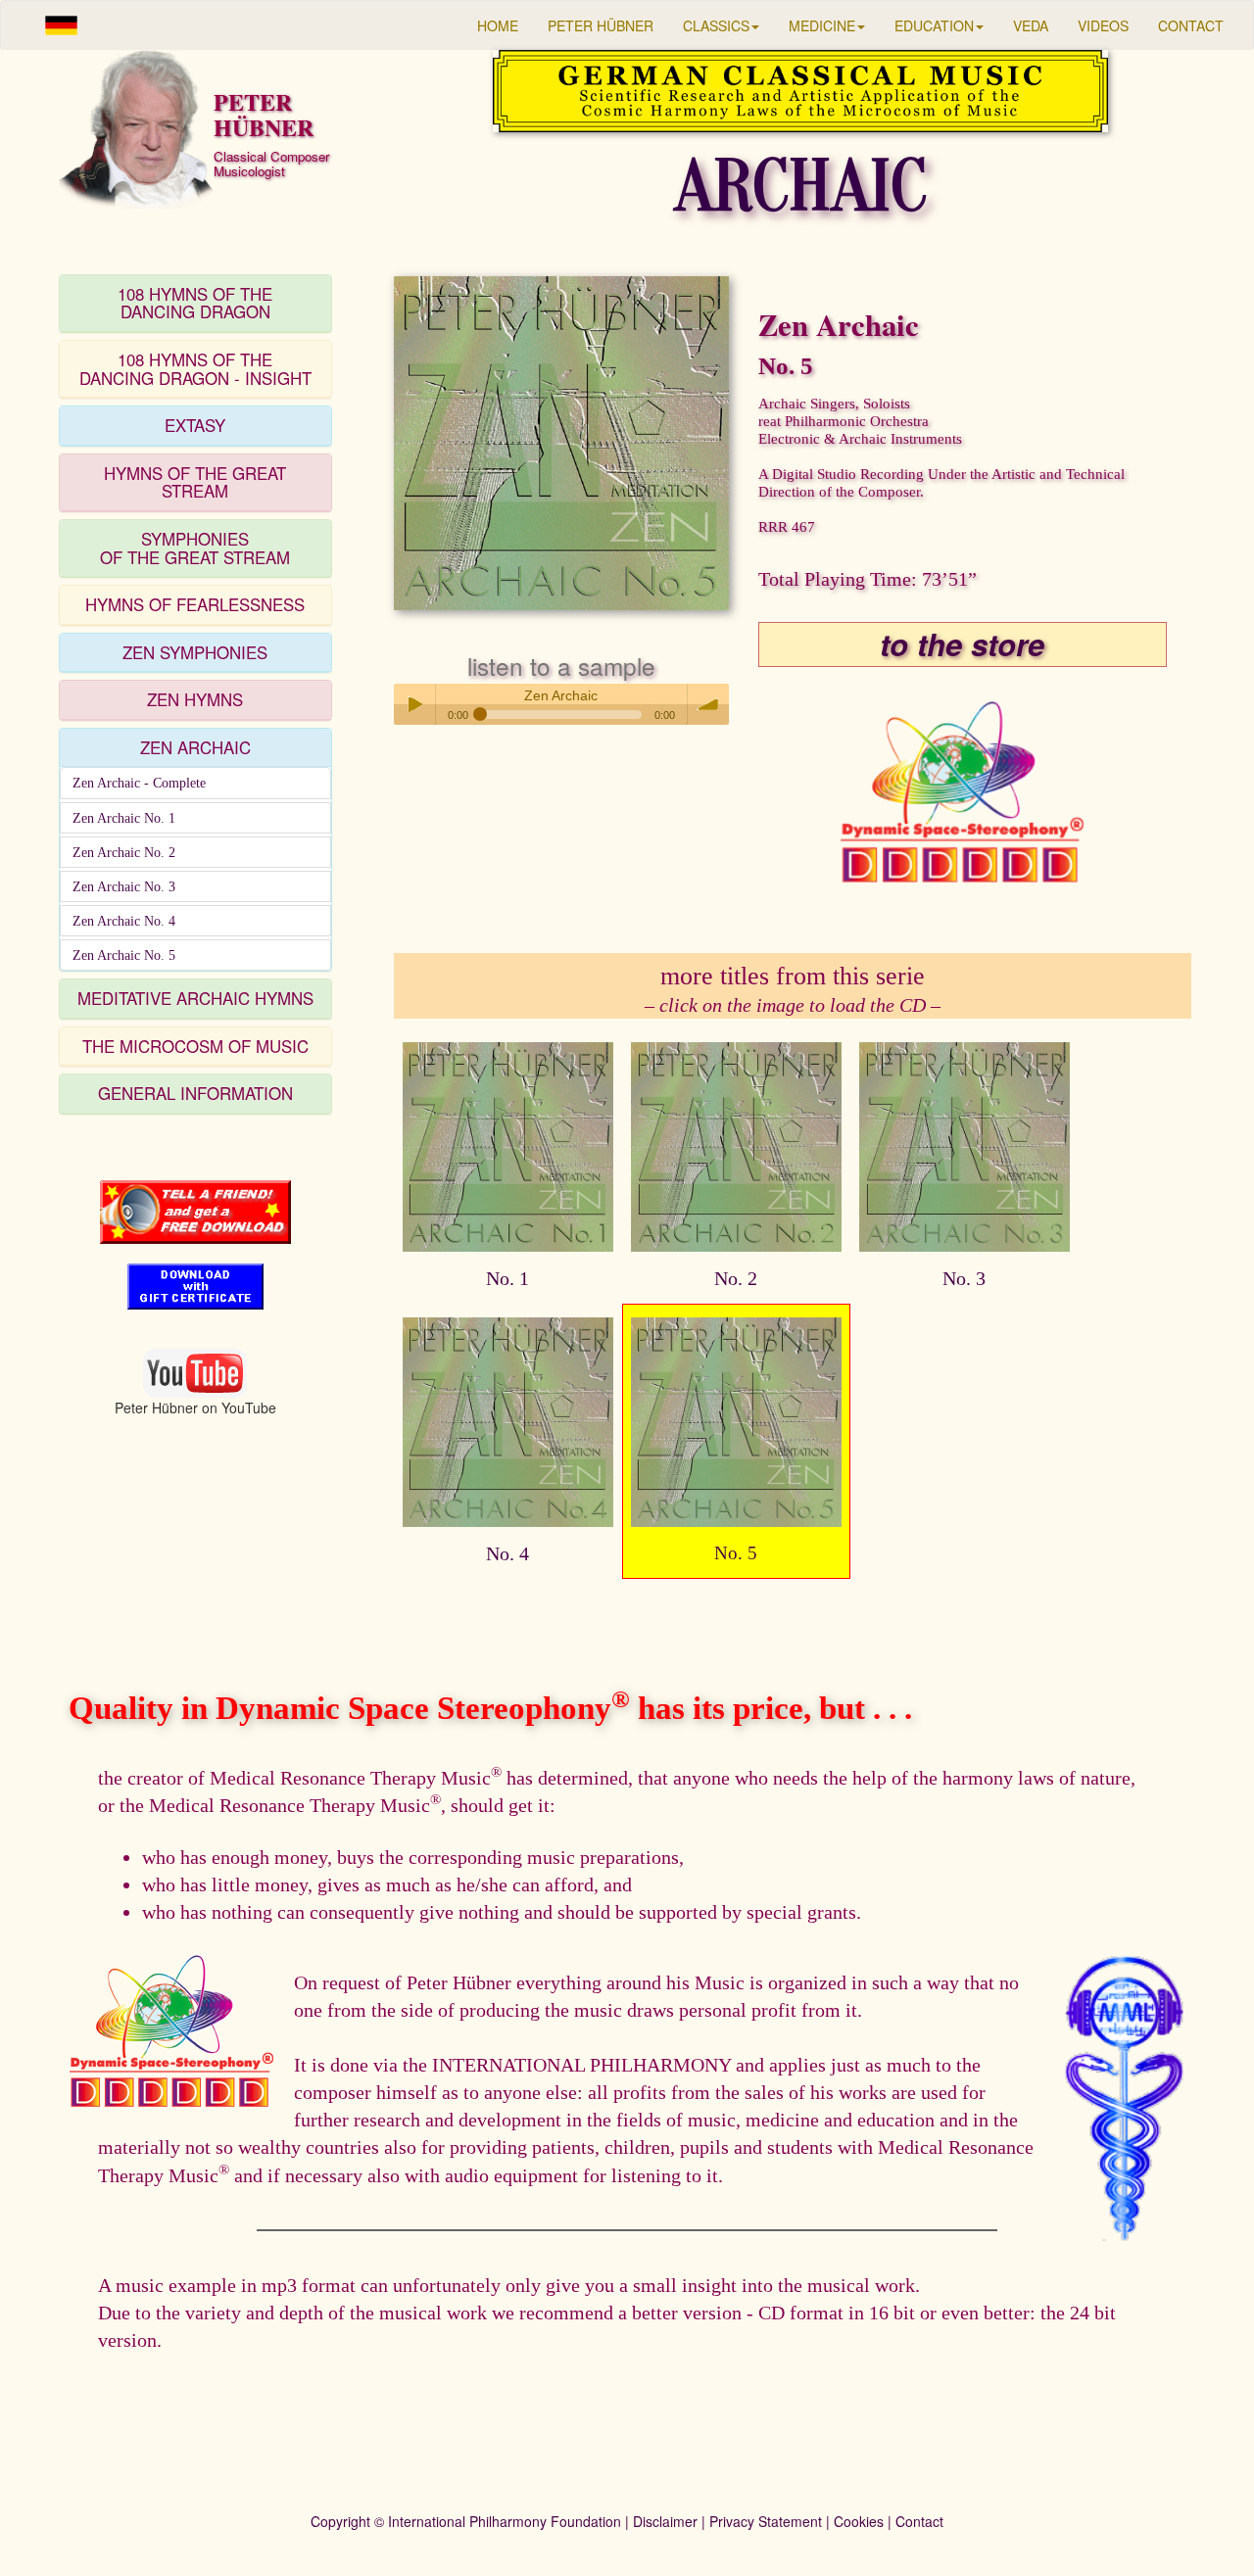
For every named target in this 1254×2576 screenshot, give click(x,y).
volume (708, 704)
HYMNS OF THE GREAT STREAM (195, 482)
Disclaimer (665, 2521)
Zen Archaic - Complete (139, 783)
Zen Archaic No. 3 (124, 886)
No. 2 (736, 1278)
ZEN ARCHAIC (195, 747)
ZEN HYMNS (195, 699)
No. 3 (964, 1278)
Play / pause (414, 704)
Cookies (859, 2521)
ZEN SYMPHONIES (195, 652)
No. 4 (507, 1553)
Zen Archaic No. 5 (124, 955)
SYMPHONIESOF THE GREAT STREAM (195, 548)
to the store (962, 644)
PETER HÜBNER (601, 25)
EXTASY (195, 425)
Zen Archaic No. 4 (124, 921)
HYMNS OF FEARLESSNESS (195, 604)
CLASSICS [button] (716, 25)
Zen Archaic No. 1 (124, 818)
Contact (919, 2521)
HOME (498, 25)
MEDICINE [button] (822, 25)
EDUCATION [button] (934, 25)
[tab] (195, 304)
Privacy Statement (766, 2521)
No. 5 (736, 1553)
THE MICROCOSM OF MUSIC (195, 1046)
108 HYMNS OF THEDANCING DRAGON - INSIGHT (195, 369)
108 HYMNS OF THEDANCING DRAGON (195, 303)
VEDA (1031, 25)
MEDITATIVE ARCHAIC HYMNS (195, 998)
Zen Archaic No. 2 (124, 852)
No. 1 (507, 1278)
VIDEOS (1103, 25)
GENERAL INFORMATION (195, 1093)
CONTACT (1191, 25)
